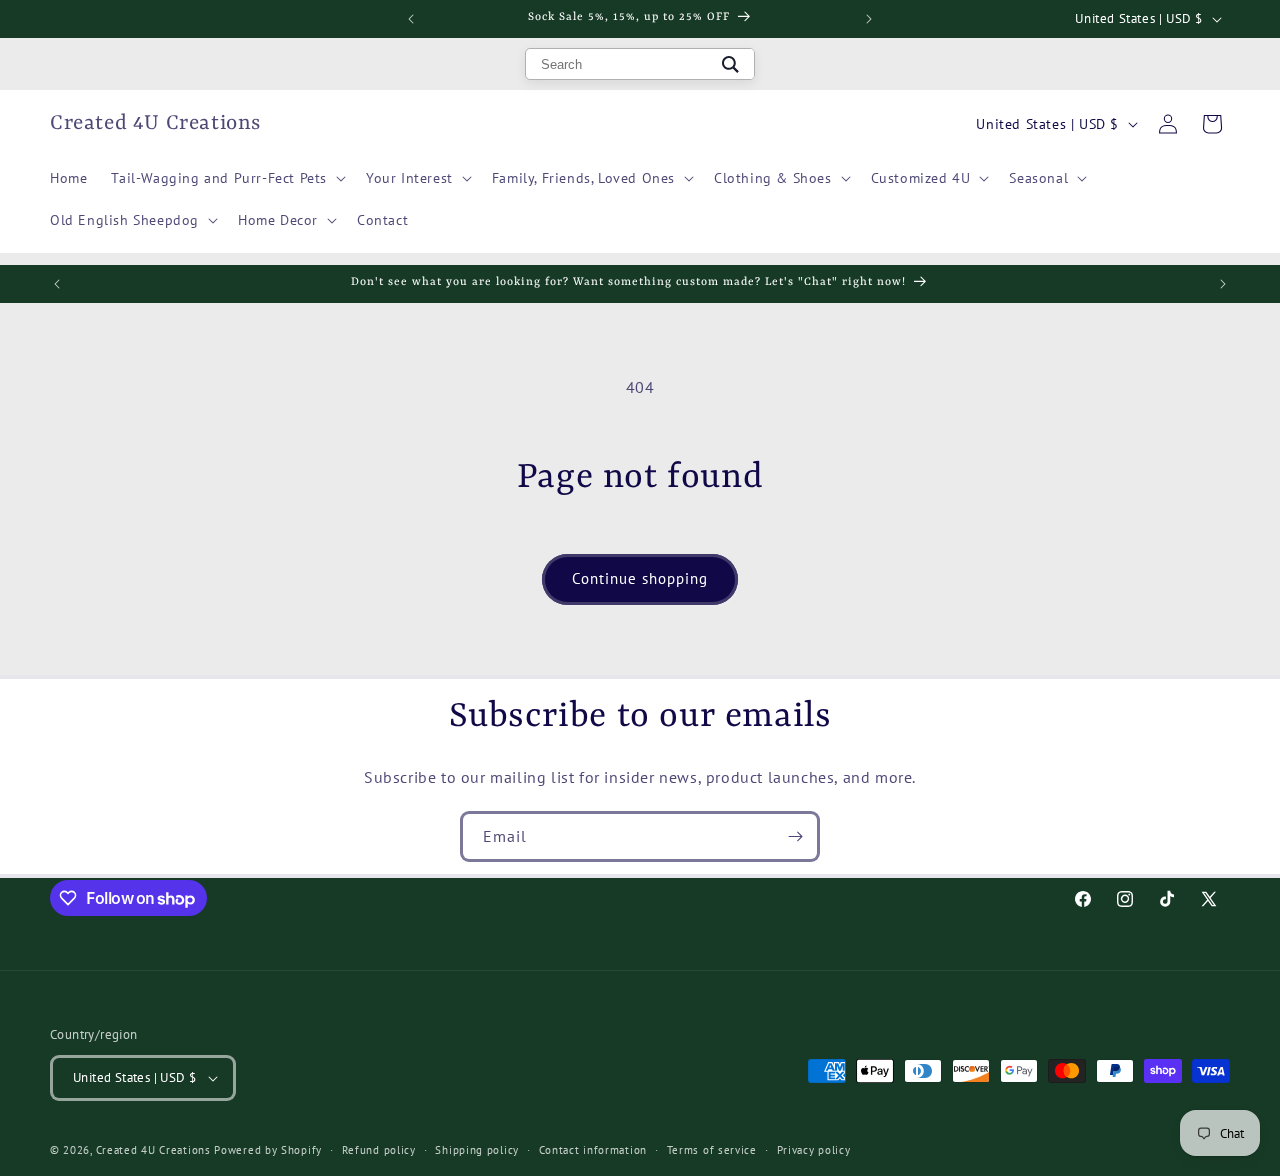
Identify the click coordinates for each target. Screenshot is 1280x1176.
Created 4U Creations (153, 1150)
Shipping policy (477, 1150)
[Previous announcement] (411, 19)
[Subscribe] (795, 836)
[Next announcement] (869, 19)
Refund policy (379, 1150)
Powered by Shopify (268, 1150)
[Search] (730, 64)
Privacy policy (814, 1150)
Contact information (593, 1150)
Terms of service (712, 1150)
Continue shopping (640, 578)
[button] (226, 178)
